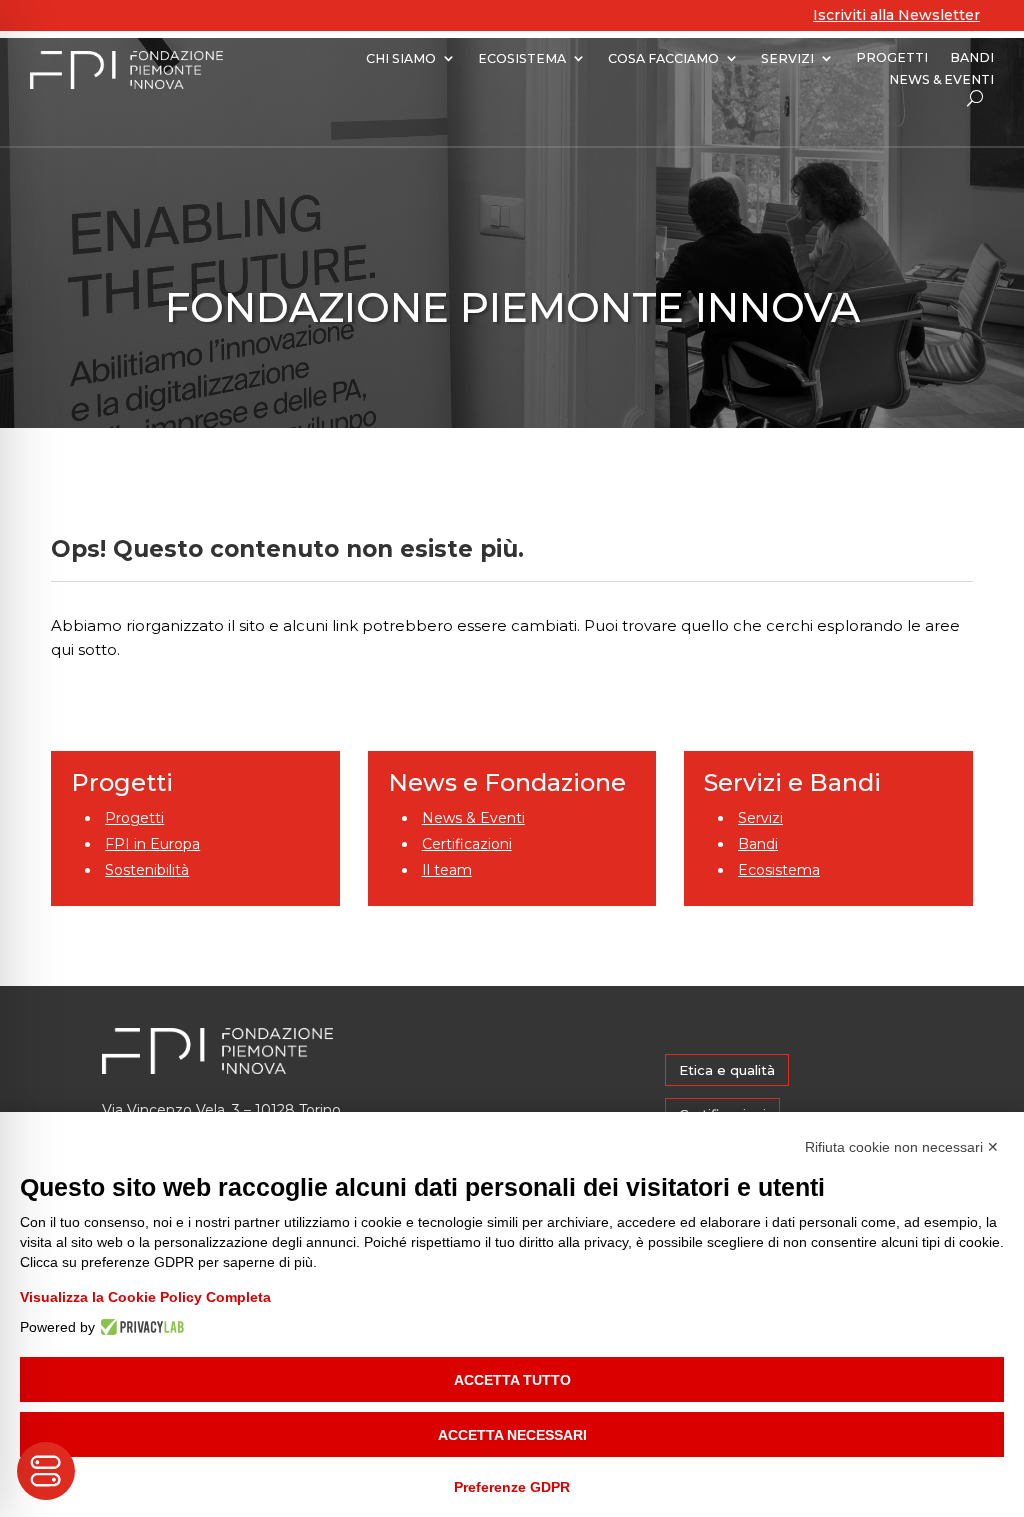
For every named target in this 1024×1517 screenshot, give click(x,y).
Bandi (758, 844)
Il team (447, 870)
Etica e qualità (727, 1070)
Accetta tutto (512, 1380)
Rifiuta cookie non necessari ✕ (902, 1147)
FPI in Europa (152, 844)
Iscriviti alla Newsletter (896, 15)
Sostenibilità (147, 870)
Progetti (134, 818)
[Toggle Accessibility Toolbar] (46, 1471)
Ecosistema (779, 870)
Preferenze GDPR (512, 1487)
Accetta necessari (512, 1435)
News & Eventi (473, 818)
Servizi (760, 818)
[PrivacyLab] (139, 1327)
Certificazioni (467, 844)
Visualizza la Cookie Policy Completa (145, 1297)
